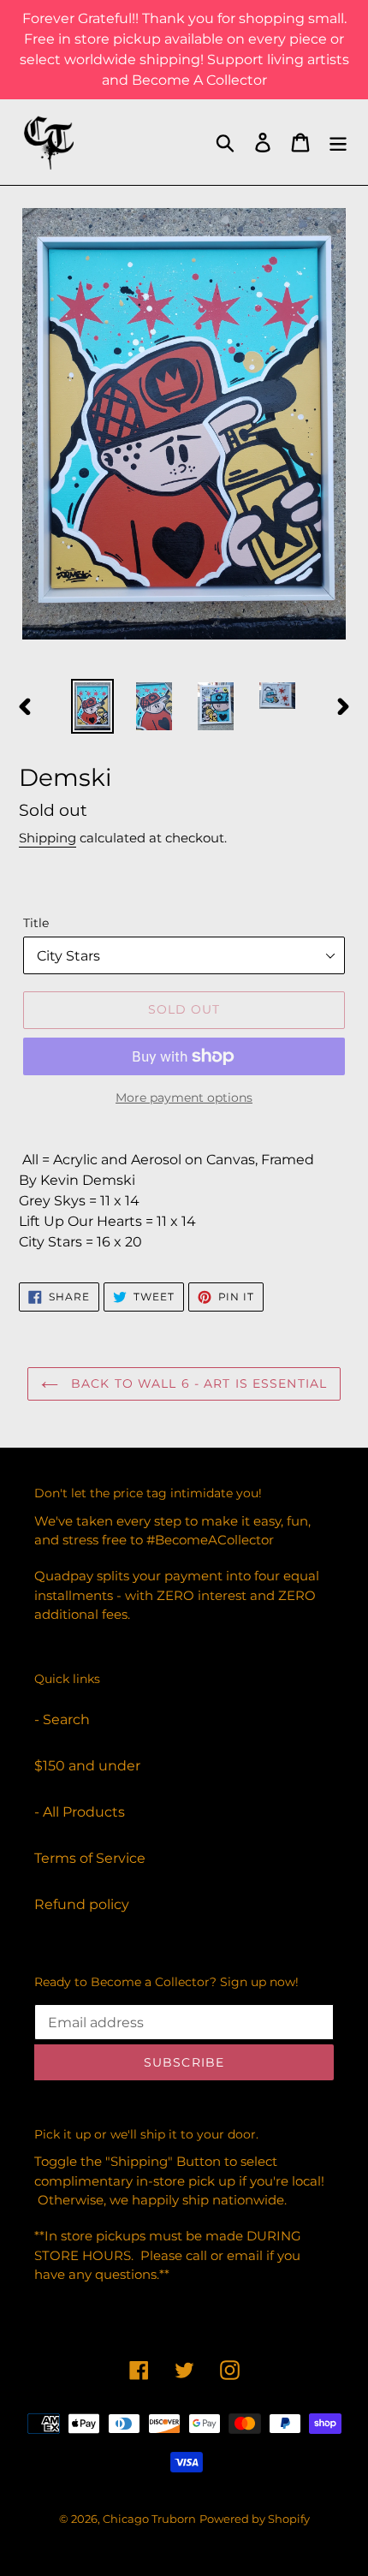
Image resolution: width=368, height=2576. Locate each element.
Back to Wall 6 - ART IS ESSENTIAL (197, 1383)
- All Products (80, 1812)
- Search (62, 1719)
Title (36, 923)
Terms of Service (90, 1858)
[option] (92, 706)
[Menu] (338, 142)
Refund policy (82, 1904)
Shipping (47, 838)
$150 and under (87, 1766)
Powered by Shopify (255, 2519)
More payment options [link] (184, 1098)
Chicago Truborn (149, 2519)
